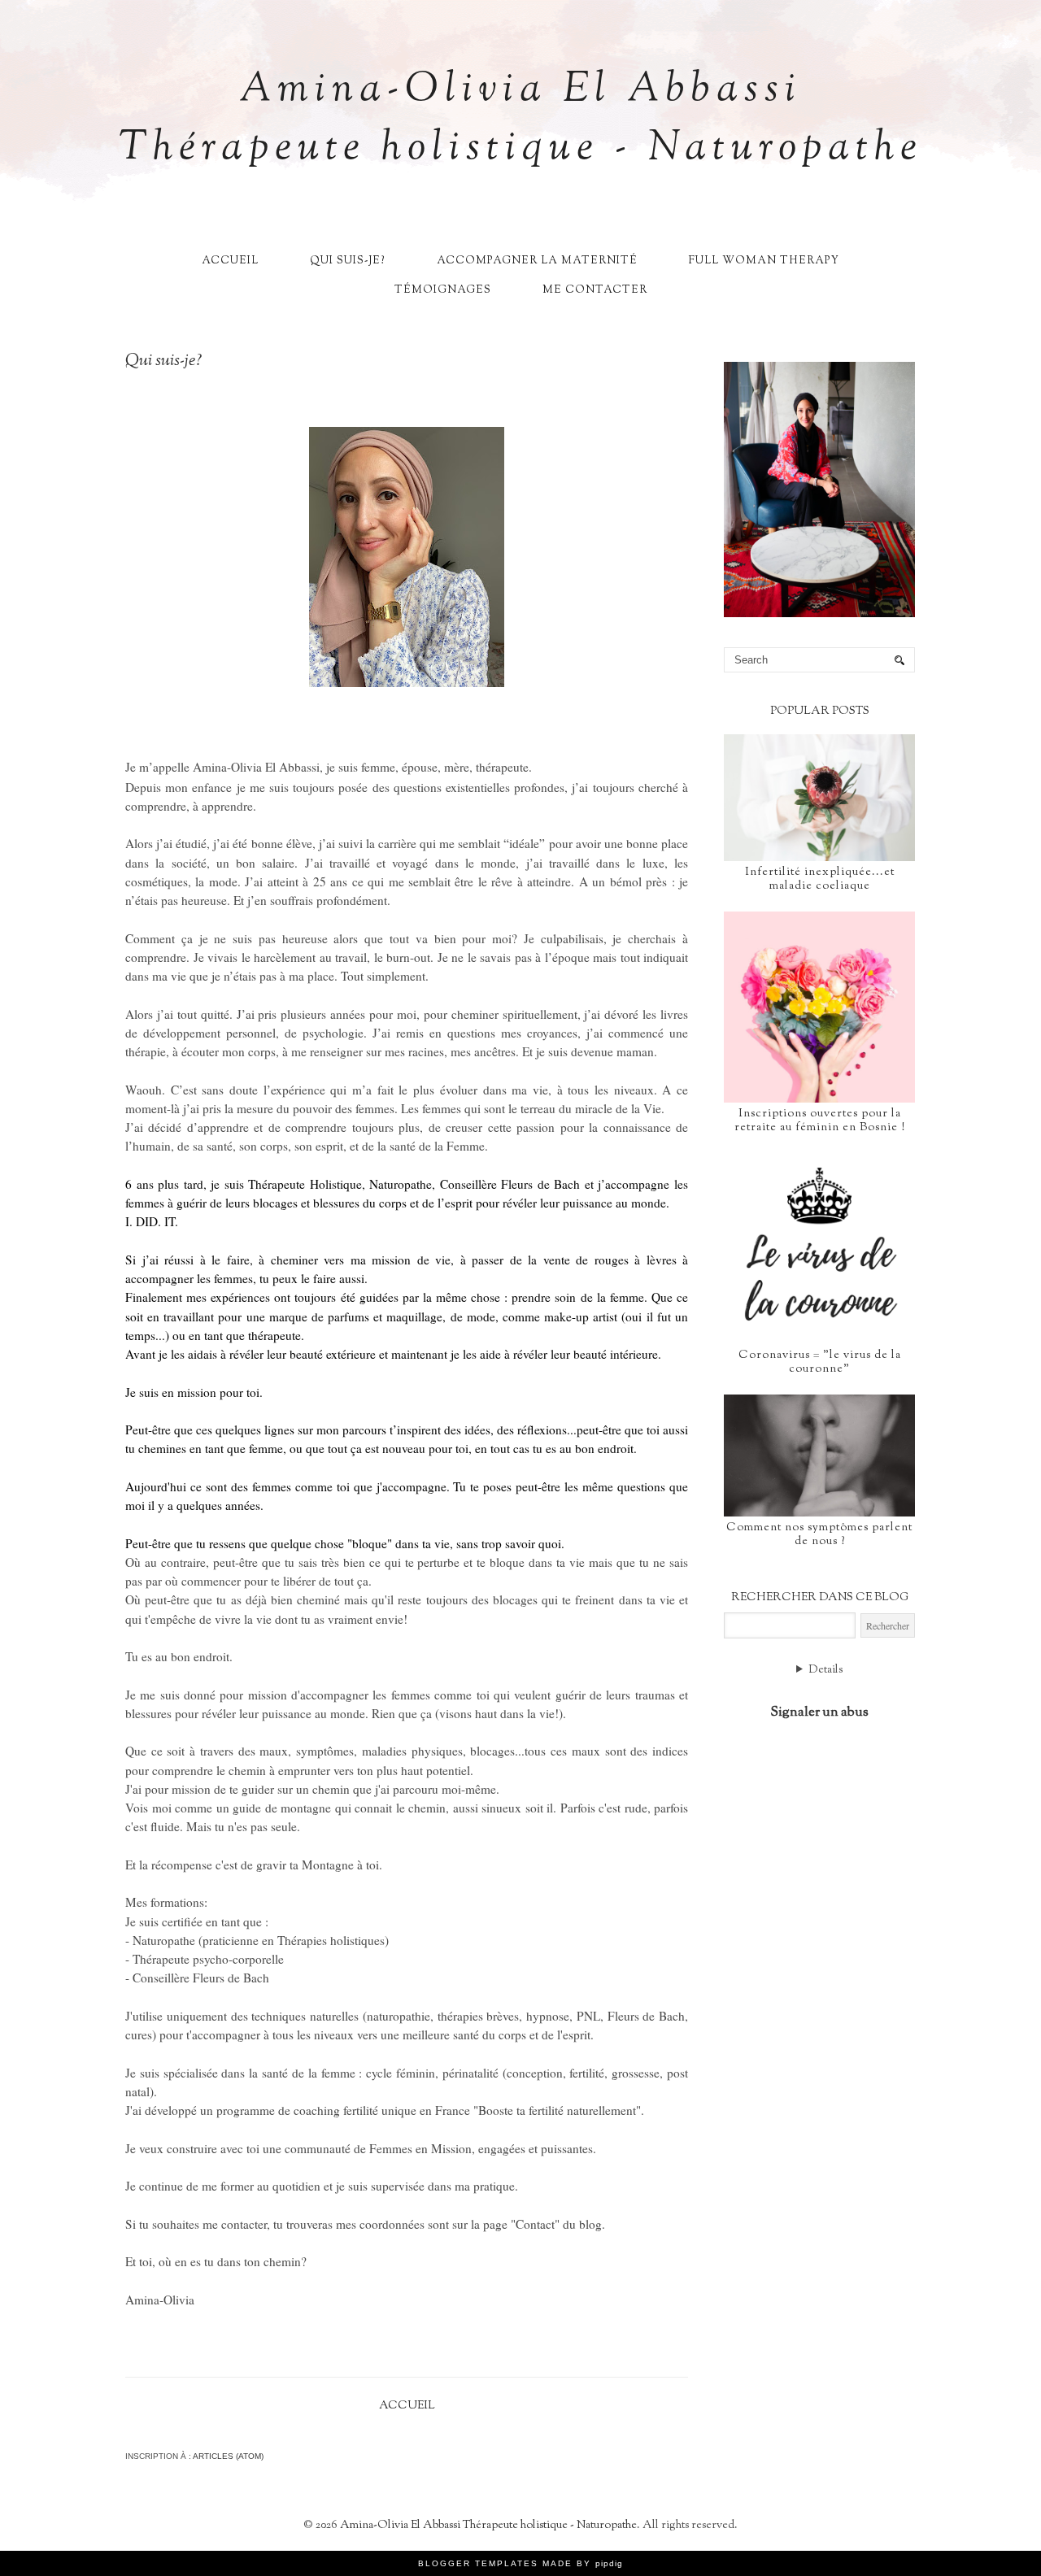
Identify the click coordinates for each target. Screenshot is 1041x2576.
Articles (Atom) (228, 2456)
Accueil (230, 261)
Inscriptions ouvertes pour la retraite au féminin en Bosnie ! (820, 1121)
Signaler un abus (819, 1712)
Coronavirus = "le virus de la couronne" (820, 1362)
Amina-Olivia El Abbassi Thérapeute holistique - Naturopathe (521, 120)
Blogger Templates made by (520, 2563)
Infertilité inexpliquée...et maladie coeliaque (820, 879)
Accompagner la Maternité (537, 261)
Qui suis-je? (348, 261)
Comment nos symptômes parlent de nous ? (819, 1535)
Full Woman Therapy (764, 261)
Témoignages (443, 290)
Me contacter (595, 290)
